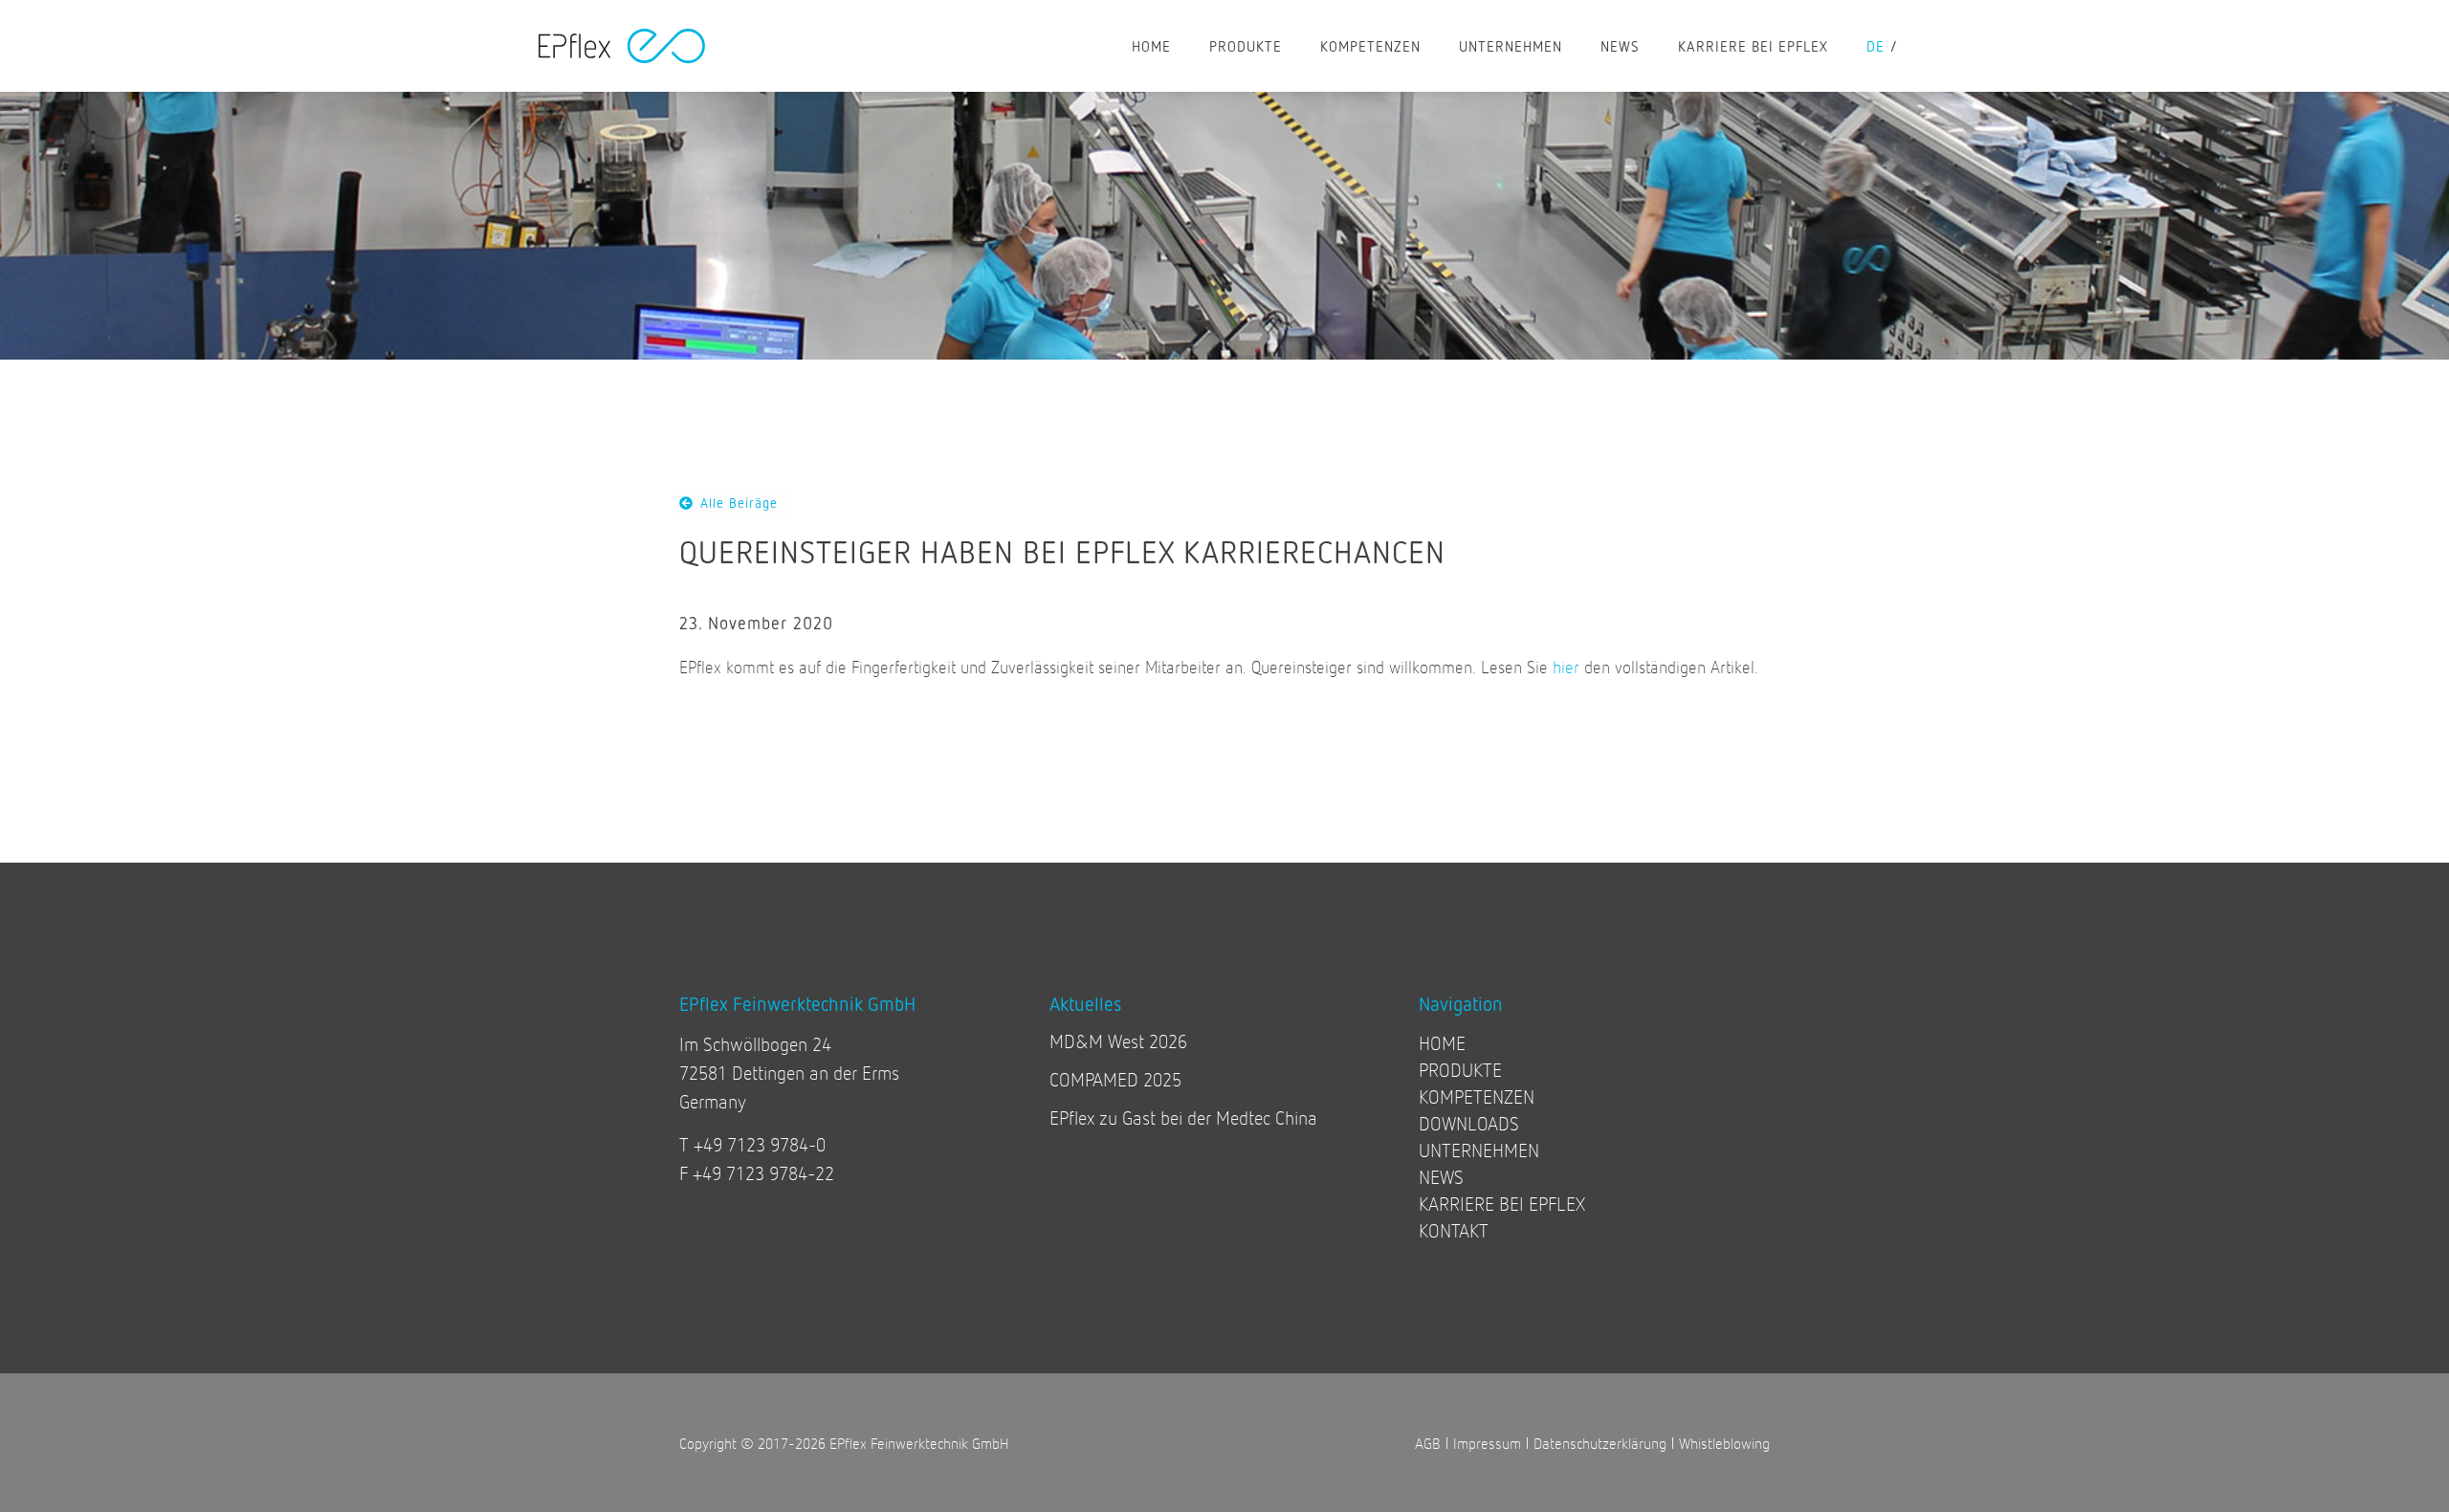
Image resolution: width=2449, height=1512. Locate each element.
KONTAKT (1454, 1230)
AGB (1428, 1443)
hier (1566, 667)
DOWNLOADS (1469, 1123)
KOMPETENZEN (1370, 46)
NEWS (1620, 46)
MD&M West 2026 (1118, 1041)
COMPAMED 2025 (1115, 1079)
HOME (1151, 46)
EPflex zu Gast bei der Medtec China (1183, 1118)
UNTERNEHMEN (1511, 46)
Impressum (1487, 1443)
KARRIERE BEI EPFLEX (1753, 46)
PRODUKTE (1246, 46)
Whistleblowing (1724, 1443)
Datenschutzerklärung (1600, 1443)
